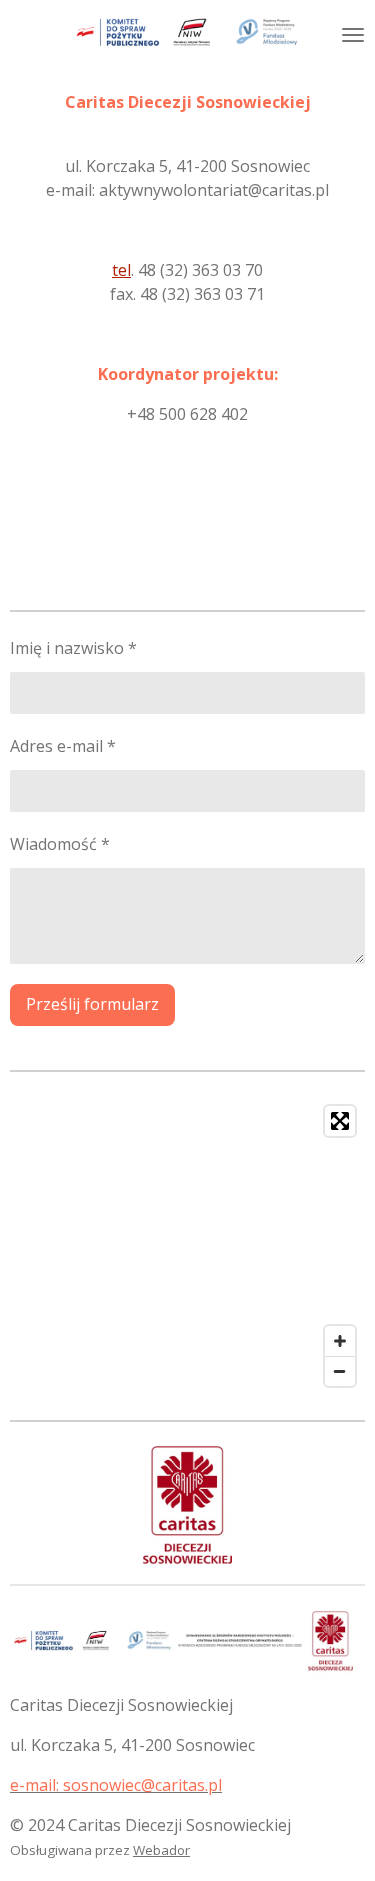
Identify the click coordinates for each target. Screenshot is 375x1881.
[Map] (187, 1246)
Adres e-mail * (63, 746)
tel (121, 270)
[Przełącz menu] (353, 35)
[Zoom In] (340, 1341)
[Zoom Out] (340, 1371)
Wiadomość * (60, 844)
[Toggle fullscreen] (340, 1121)
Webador (161, 1850)
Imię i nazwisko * (73, 648)
